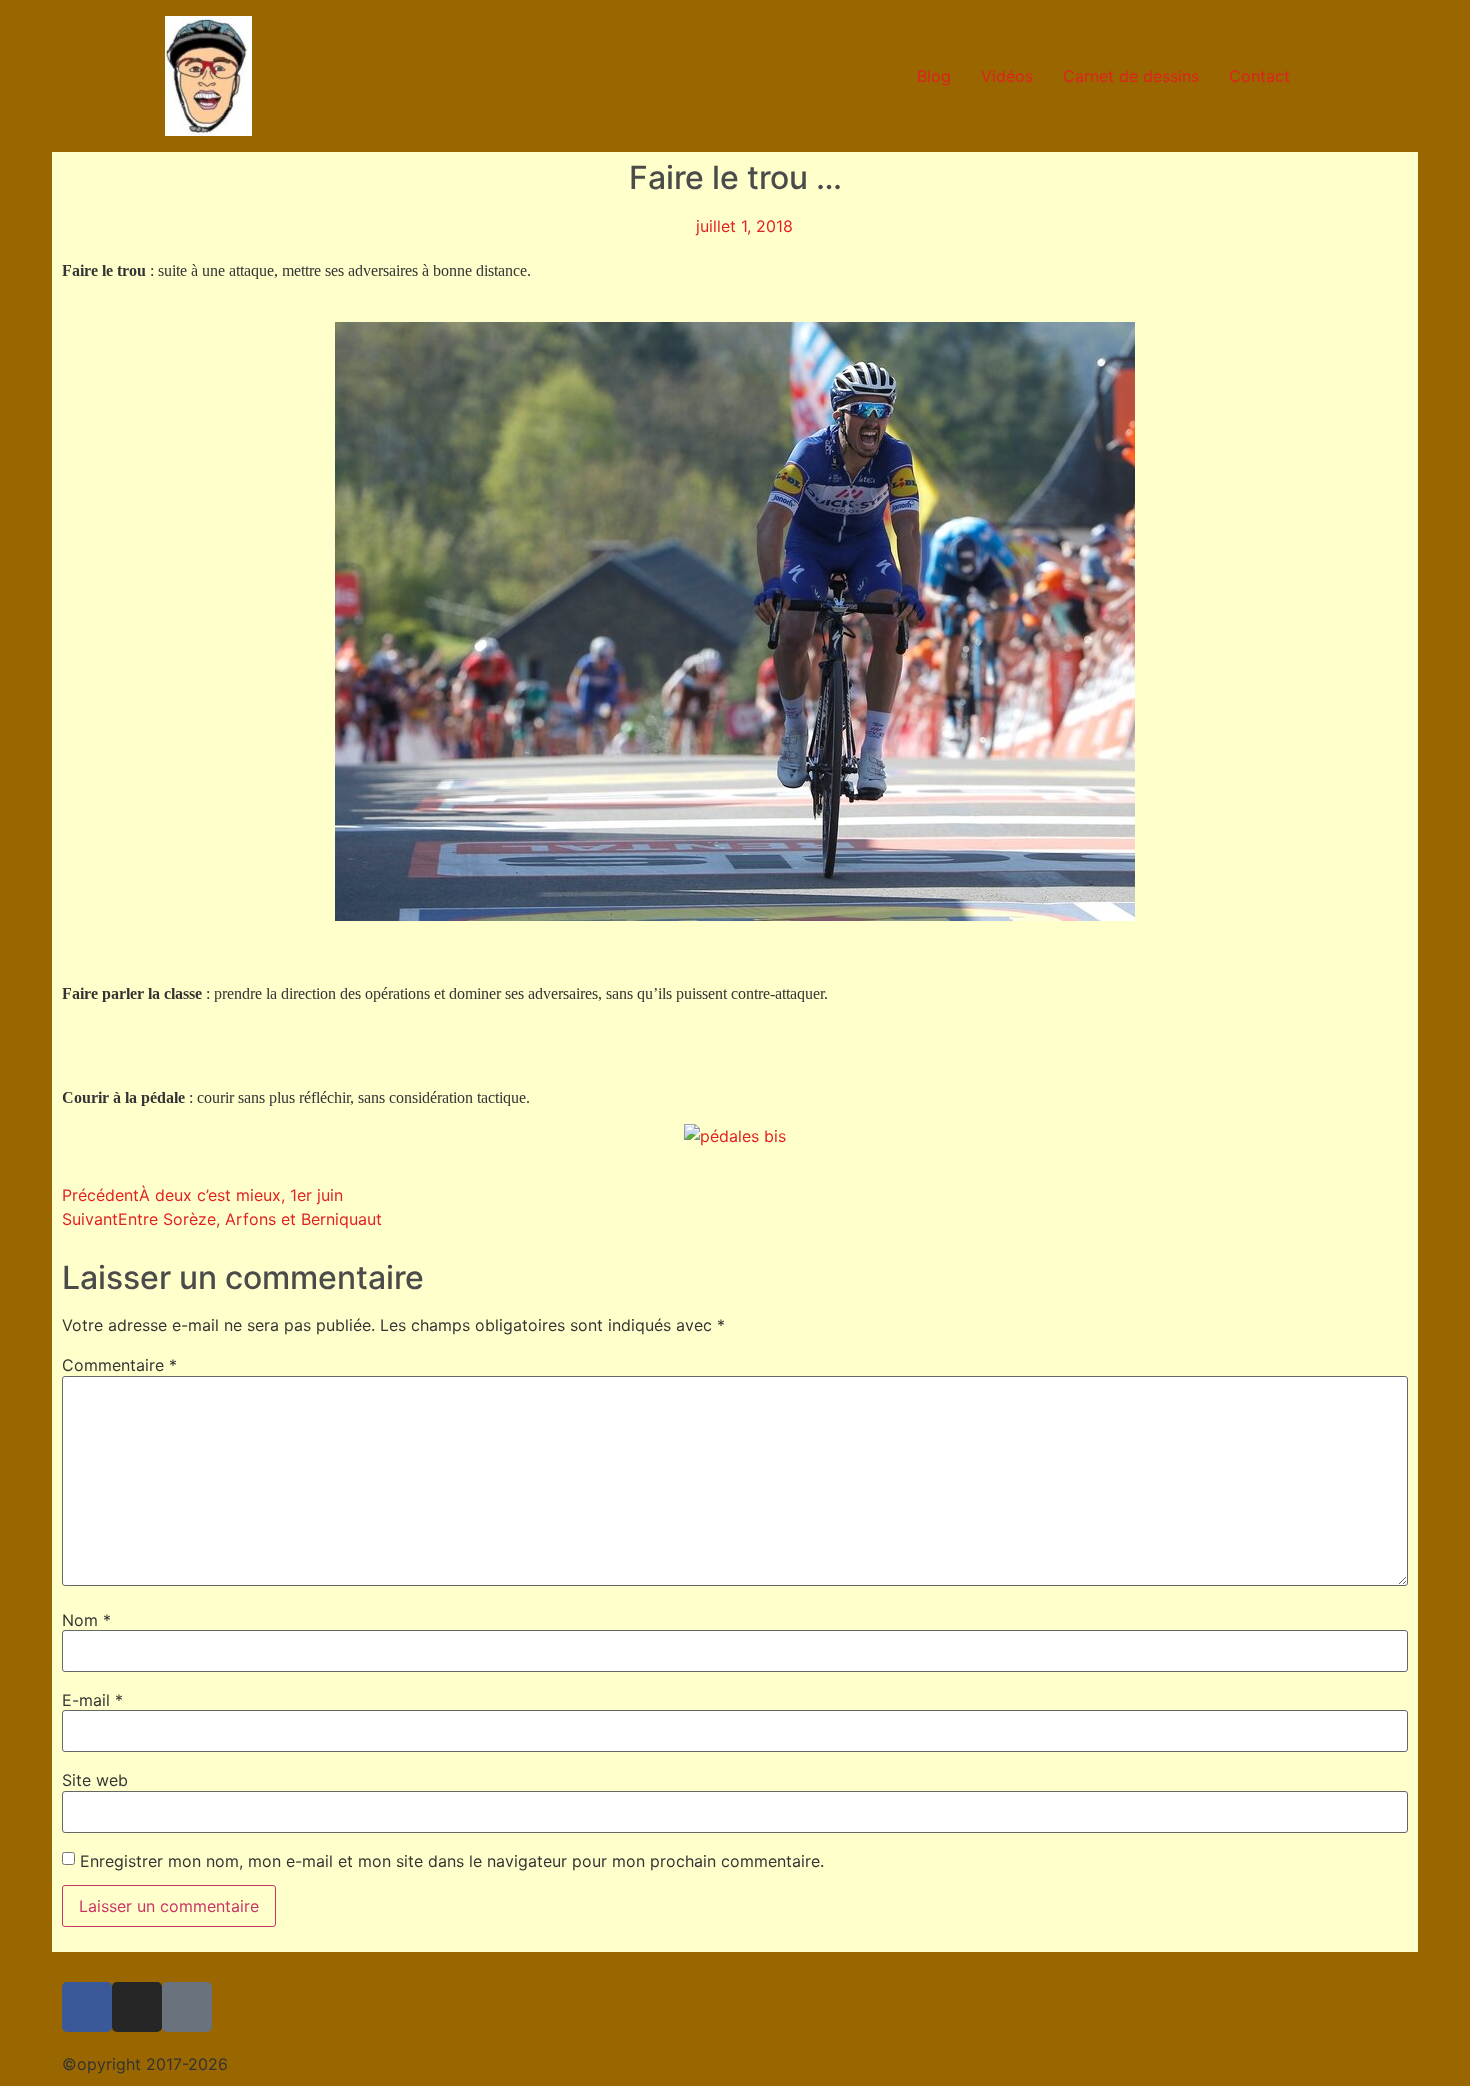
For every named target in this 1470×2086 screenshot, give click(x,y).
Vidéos (1007, 76)
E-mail (92, 1700)
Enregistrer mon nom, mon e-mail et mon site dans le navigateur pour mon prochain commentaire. (452, 1861)
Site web (95, 1780)
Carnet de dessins (1131, 76)
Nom (86, 1620)
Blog (934, 76)
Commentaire (119, 1365)
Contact (1259, 76)
